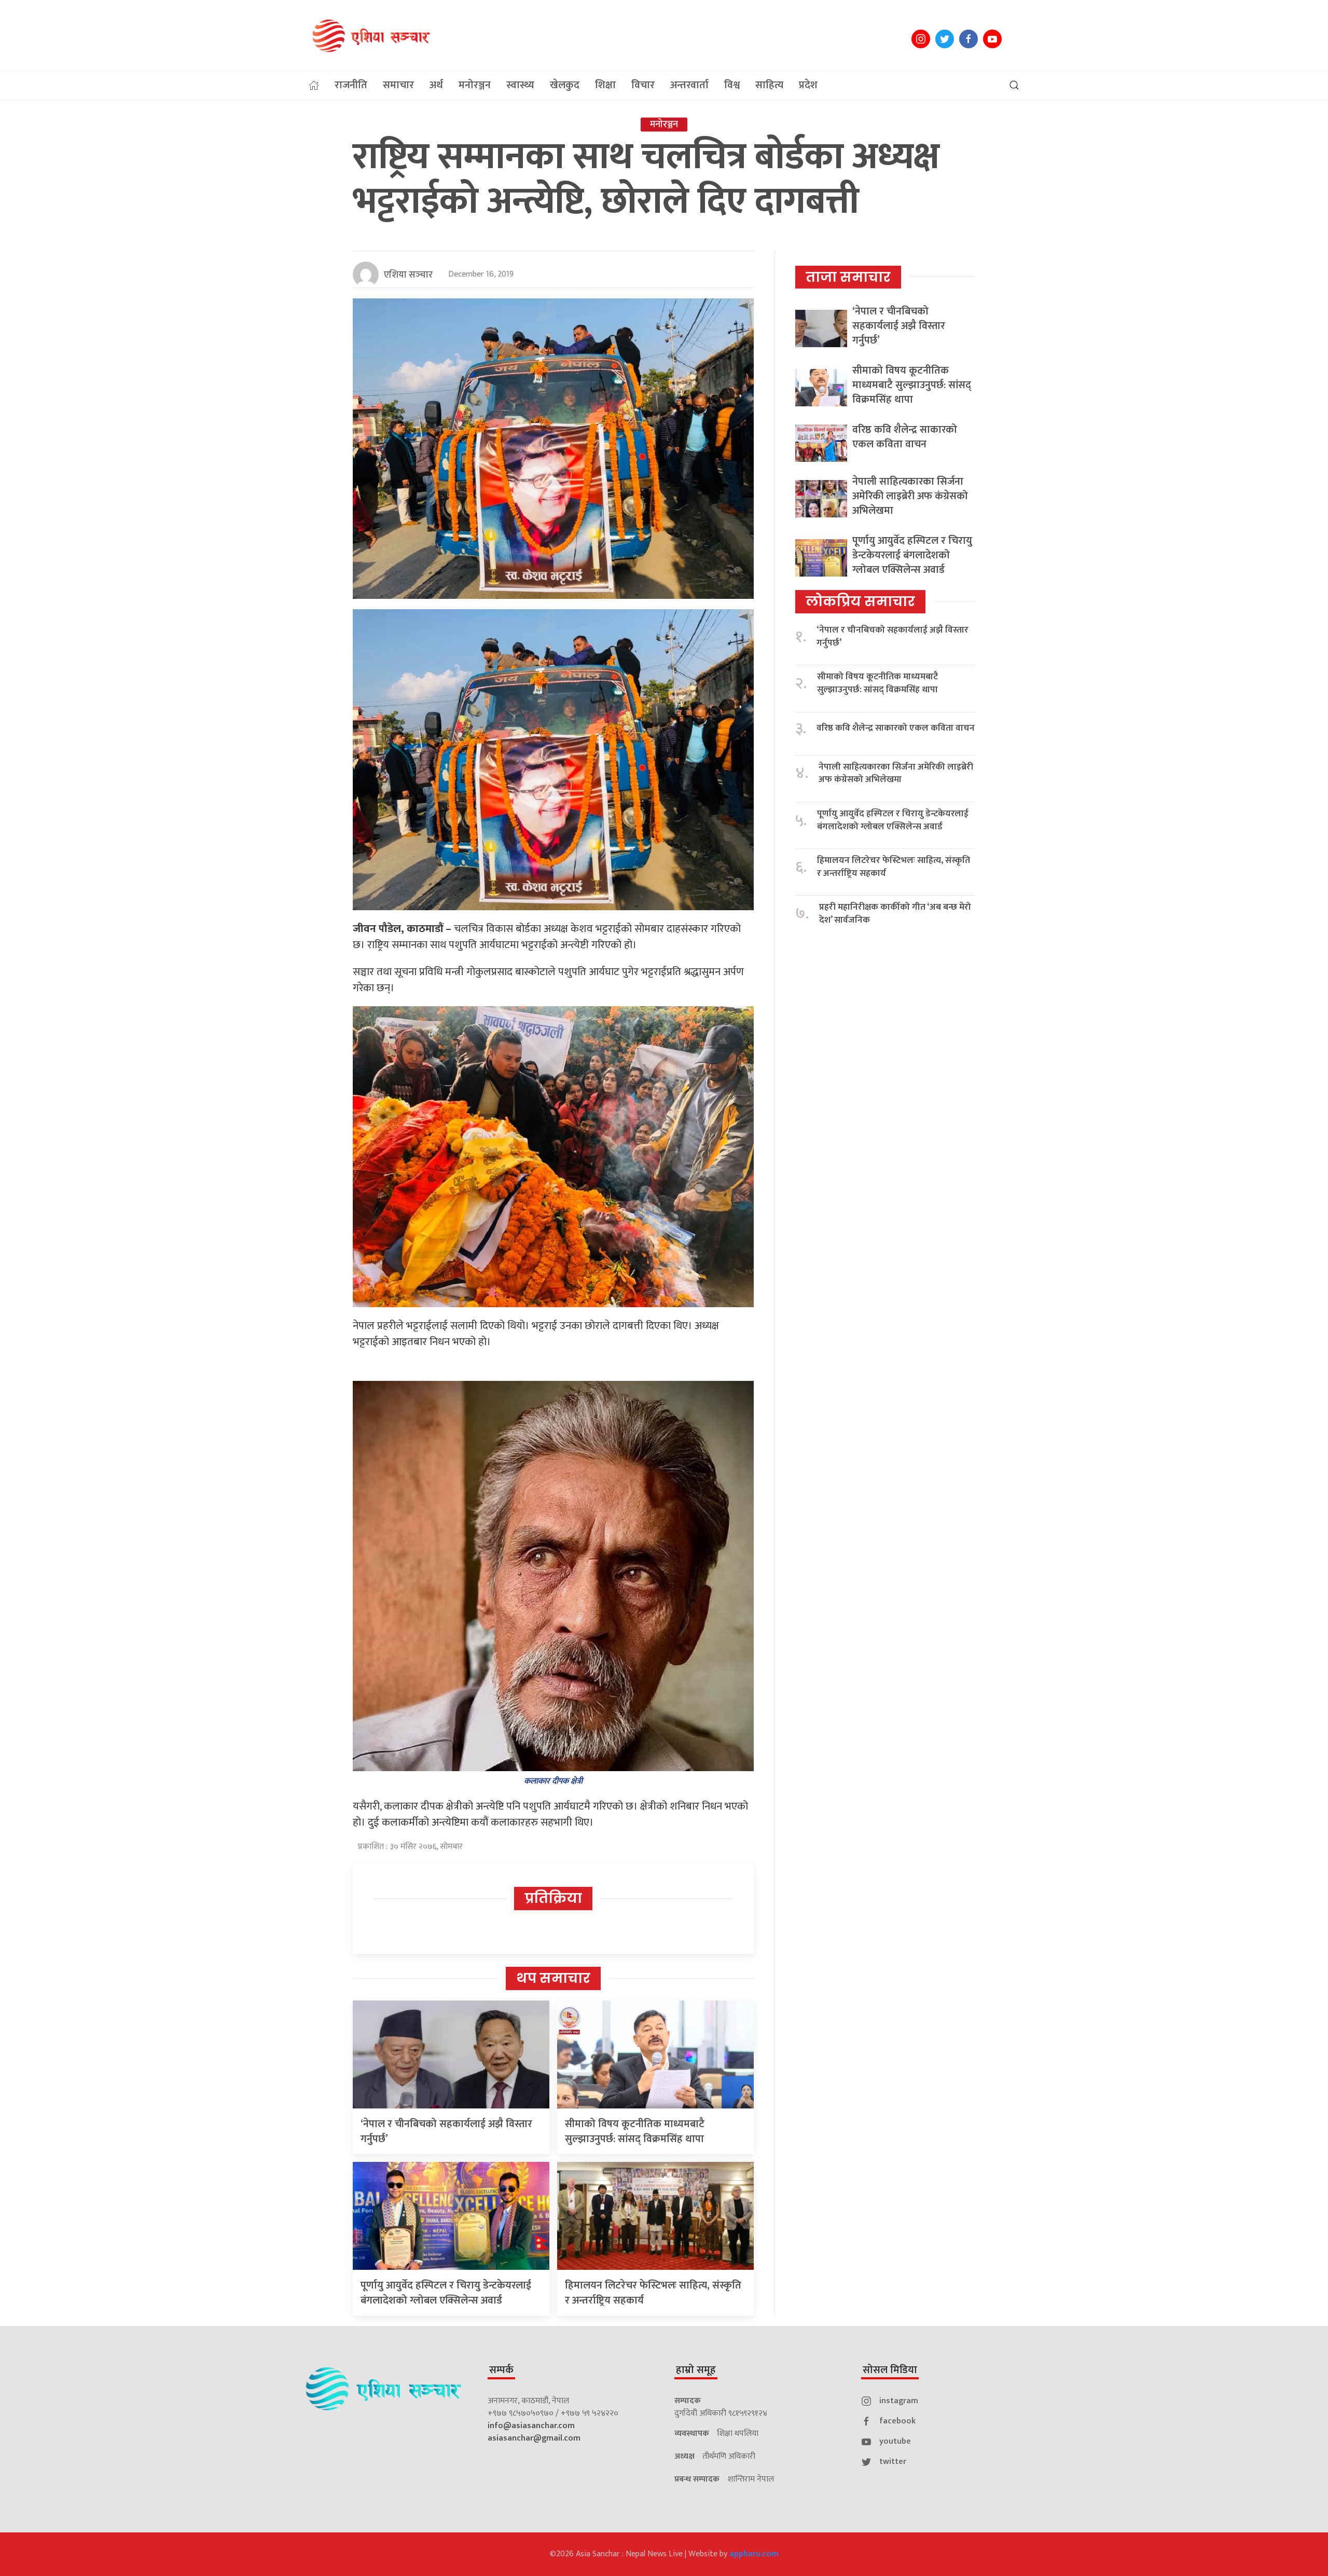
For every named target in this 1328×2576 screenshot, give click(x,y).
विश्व (732, 85)
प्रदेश (808, 85)
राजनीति (351, 85)
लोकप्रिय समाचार (860, 601)
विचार (643, 85)
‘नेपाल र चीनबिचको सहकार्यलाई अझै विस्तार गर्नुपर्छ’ (446, 2132)
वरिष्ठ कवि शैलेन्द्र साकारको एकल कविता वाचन (905, 437)
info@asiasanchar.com (531, 2426)
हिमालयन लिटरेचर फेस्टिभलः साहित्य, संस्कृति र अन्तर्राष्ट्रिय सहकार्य (653, 2293)
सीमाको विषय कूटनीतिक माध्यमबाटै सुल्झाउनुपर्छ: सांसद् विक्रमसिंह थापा (635, 2132)
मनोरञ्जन (475, 85)
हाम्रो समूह (696, 2370)
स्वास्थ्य (520, 85)
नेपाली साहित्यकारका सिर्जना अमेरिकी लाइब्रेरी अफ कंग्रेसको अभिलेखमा (910, 496)
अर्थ (436, 85)
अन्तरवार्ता (689, 85)
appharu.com (754, 2554)
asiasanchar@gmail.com (534, 2438)
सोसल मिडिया (890, 2370)
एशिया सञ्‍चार (408, 275)
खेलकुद (565, 85)
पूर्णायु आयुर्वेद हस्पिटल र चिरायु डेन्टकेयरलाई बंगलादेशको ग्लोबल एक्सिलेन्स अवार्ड (446, 2293)
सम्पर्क (501, 2370)
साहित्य (769, 85)
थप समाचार (553, 1978)
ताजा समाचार (848, 277)
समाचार (398, 85)
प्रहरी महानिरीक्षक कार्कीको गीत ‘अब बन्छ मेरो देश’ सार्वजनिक (895, 914)
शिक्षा (605, 85)
